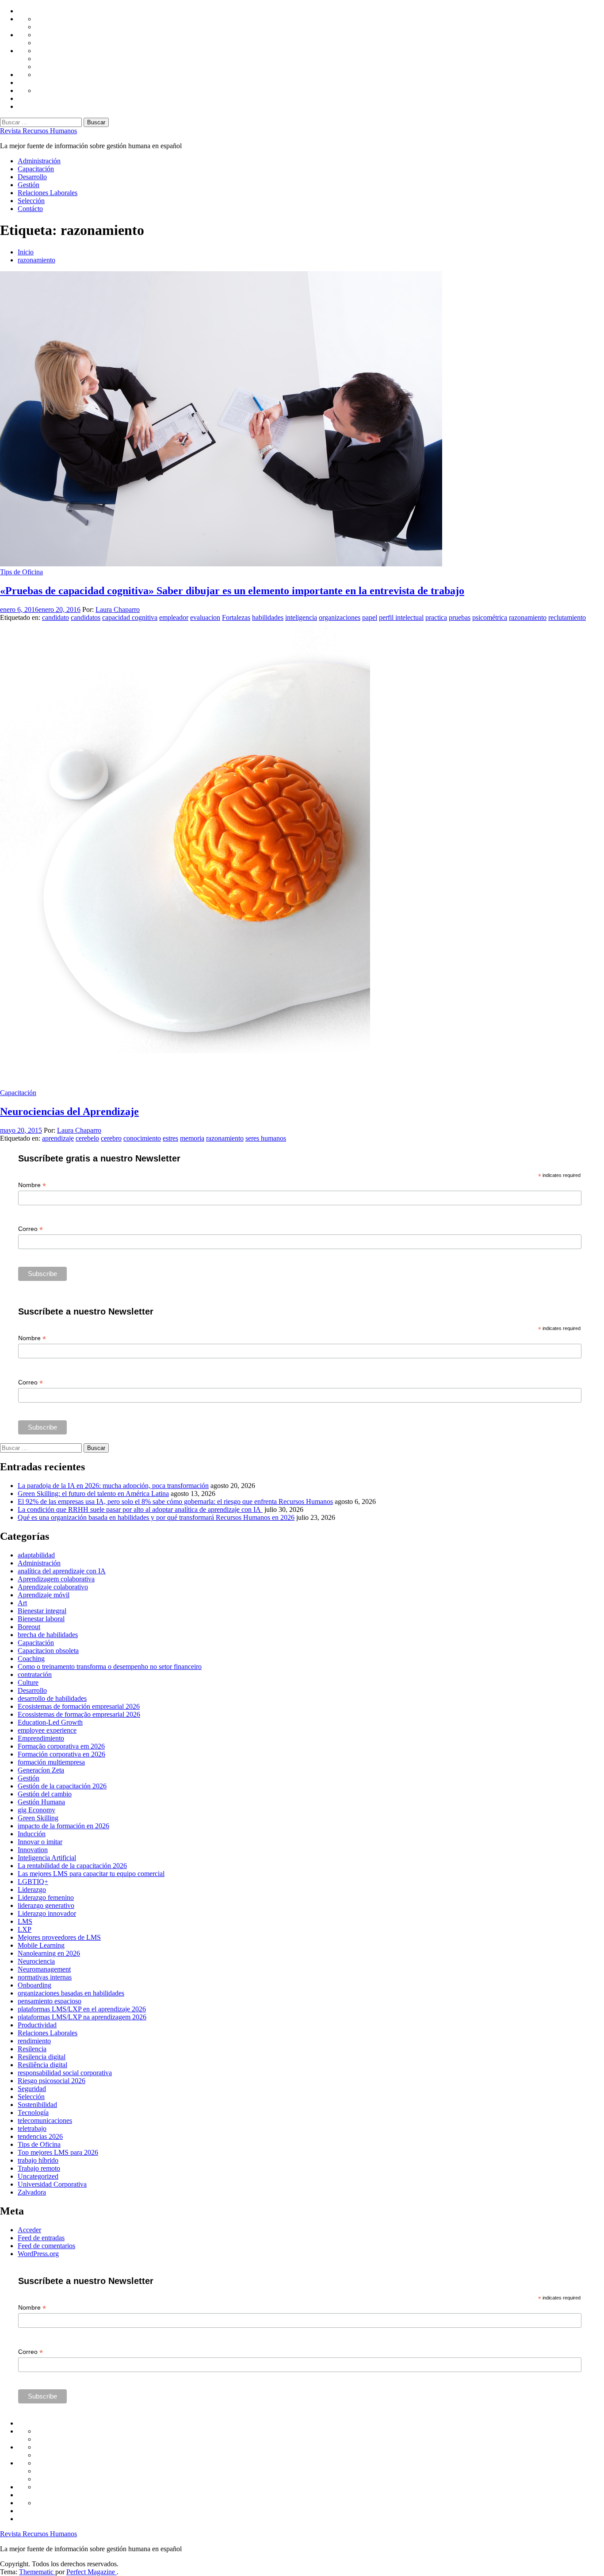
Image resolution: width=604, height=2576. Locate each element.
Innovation (33, 1850)
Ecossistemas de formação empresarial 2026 (79, 1714)
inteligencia (301, 617)
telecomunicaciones (45, 2120)
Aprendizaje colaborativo (53, 1587)
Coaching (31, 1659)
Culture (28, 1682)
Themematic (37, 2572)
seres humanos (266, 1138)
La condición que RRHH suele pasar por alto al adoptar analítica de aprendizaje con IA (140, 1509)
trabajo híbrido (38, 2160)
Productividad (37, 2025)
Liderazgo (32, 1890)
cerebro (111, 1138)
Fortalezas (236, 617)
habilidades (268, 617)
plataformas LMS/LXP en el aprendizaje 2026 (82, 2009)
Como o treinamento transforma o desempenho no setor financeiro (110, 1667)
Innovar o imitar (40, 1842)
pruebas (460, 617)
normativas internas (45, 1977)
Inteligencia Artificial (47, 1858)
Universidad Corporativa (52, 2184)
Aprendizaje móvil (44, 1595)
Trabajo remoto (39, 2168)
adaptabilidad (36, 1555)
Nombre (32, 1185)
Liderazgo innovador (47, 1913)
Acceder (29, 2230)
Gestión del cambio (45, 1794)
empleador (174, 617)
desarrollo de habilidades (52, 1698)
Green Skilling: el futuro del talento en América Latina (93, 1494)
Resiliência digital (42, 2065)
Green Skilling (38, 1818)
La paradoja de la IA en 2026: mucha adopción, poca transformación (113, 1486)
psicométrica (490, 617)
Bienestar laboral (41, 1619)
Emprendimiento (41, 1738)
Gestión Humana (41, 1802)
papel (370, 617)
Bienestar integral (42, 1611)
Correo (31, 1229)
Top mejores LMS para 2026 (58, 2152)
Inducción (32, 1834)
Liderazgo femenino (46, 1897)
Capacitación (36, 169)
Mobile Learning (41, 1945)
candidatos (86, 617)
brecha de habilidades (48, 1635)
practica (436, 617)
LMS (25, 1921)
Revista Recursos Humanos (38, 131)
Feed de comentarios (46, 2246)
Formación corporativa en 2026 (61, 1754)
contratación (35, 1674)
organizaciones (340, 617)
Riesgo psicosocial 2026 (52, 2081)
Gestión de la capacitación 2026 (62, 1786)
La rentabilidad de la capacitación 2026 (72, 1866)
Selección (31, 201)
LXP (25, 1929)
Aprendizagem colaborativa (56, 1579)
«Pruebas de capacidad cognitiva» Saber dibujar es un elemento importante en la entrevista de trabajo (232, 591)
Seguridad (32, 2089)
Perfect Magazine (92, 2572)
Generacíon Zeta (41, 1770)
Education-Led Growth (50, 1722)
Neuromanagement (44, 1969)
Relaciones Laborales (48, 193)
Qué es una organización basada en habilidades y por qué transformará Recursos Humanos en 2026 (156, 1517)
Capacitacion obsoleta (48, 1651)
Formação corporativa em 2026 (61, 1746)
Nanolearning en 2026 (49, 1953)
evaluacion (205, 617)
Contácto (30, 209)
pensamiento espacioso (50, 2001)
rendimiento (34, 2041)
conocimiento (142, 1138)
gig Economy (36, 1810)
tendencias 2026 (40, 2136)
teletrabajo (32, 2128)
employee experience (47, 1730)
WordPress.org (38, 2254)
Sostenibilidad (37, 2105)
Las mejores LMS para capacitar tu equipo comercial (91, 1874)
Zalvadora (32, 2192)
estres (170, 1138)
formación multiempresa (51, 1762)
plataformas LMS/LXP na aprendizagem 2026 (82, 2017)
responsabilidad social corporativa (65, 2073)
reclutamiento (567, 617)
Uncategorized (38, 2176)
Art (22, 1603)
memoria (192, 1138)
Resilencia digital (42, 2057)
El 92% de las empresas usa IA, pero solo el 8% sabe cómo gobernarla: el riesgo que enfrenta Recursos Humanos (175, 1501)
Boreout (29, 1627)
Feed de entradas (41, 2238)
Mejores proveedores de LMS (59, 1937)
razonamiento (528, 617)
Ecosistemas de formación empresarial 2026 (79, 1706)
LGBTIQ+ (33, 1882)
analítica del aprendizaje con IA (62, 1571)
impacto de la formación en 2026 (63, 1826)
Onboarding (34, 1985)
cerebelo (87, 1138)
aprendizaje (58, 1138)
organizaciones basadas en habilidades (71, 1993)
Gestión (29, 185)
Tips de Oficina (21, 572)
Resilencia (32, 2049)
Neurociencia (36, 1961)
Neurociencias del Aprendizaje (69, 1111)
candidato (55, 617)
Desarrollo (32, 177)
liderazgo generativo (46, 1905)
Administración (39, 161)
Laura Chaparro (118, 609)
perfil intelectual (401, 617)
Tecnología (33, 2113)
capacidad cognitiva (130, 617)
